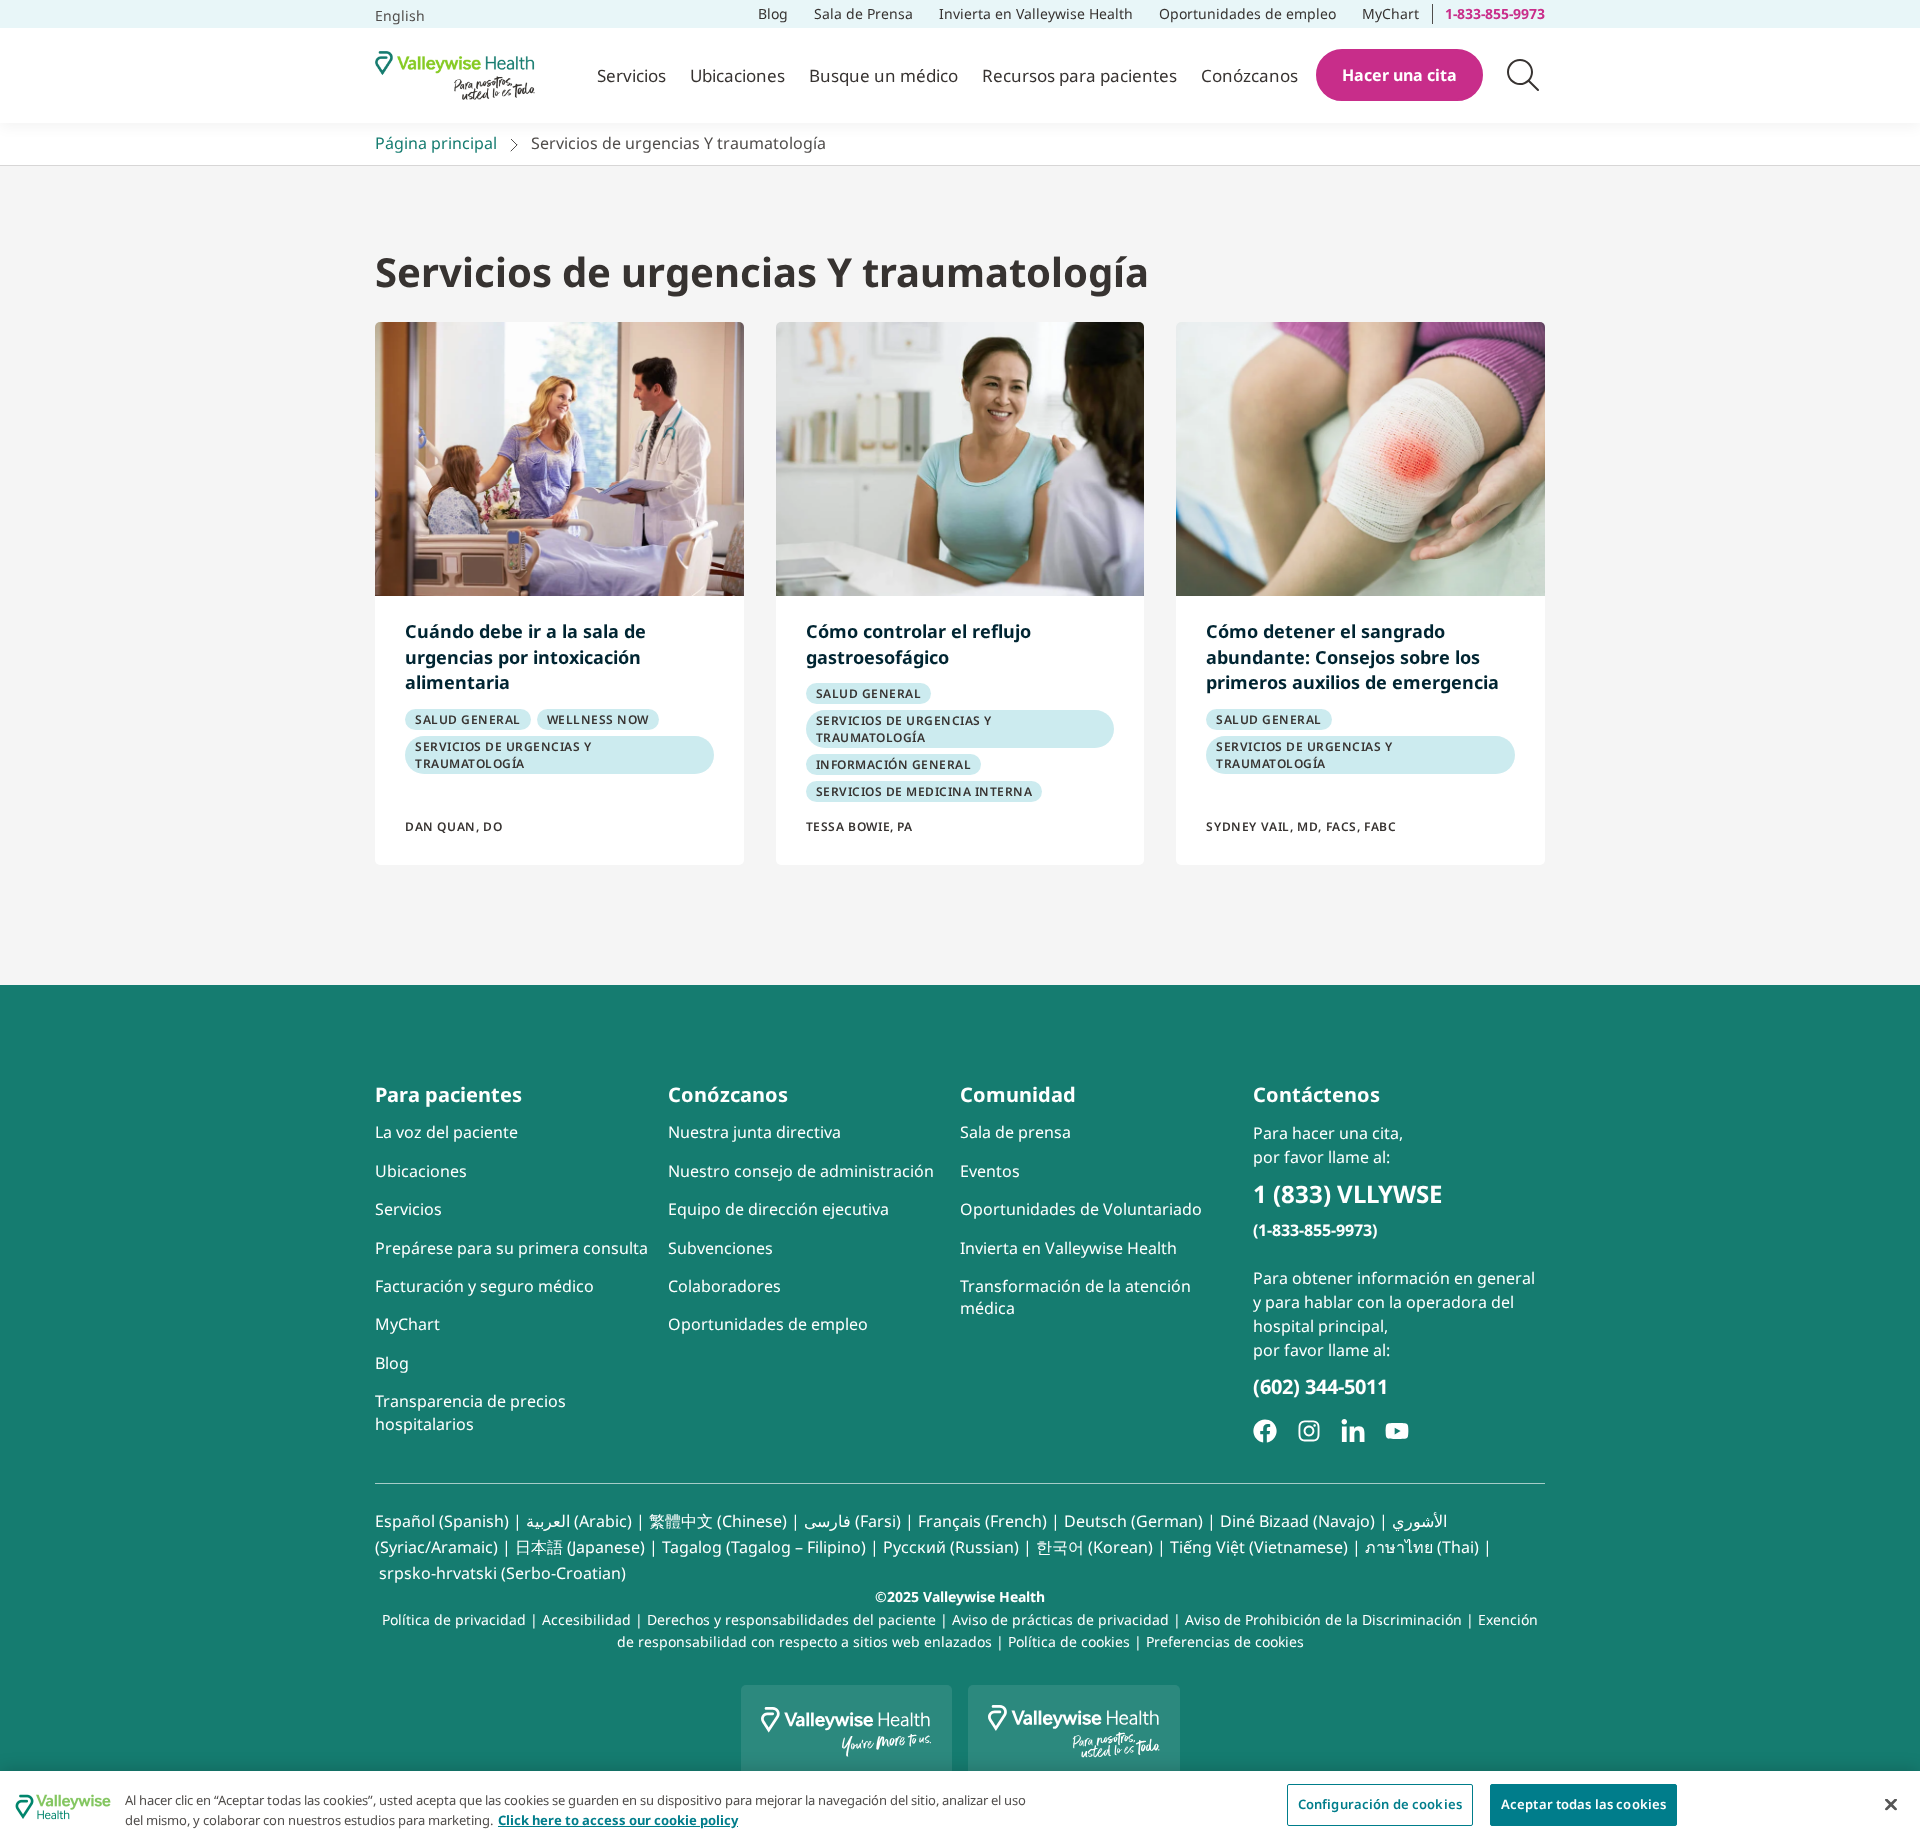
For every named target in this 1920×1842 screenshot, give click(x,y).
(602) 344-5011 (1320, 1386)
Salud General (468, 719)
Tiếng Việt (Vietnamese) (1259, 1547)
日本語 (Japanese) (580, 1547)
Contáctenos (1316, 1094)
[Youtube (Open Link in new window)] (1397, 1431)
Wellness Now (598, 719)
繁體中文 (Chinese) (718, 1521)
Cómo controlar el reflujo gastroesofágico (918, 644)
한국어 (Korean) (1094, 1547)
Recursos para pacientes (1079, 75)
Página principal (436, 143)
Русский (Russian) (951, 1547)
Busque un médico (883, 75)
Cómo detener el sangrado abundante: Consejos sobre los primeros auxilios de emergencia (1352, 656)
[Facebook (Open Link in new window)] (1265, 1431)
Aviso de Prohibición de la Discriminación (1323, 1619)
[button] (1523, 75)
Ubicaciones (737, 75)
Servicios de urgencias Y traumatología (503, 755)
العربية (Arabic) (579, 1521)
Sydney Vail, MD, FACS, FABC (1301, 826)
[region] (960, 1806)
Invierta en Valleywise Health (1036, 13)
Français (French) (982, 1521)
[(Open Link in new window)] (1353, 1431)
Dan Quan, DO (453, 826)
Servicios (631, 75)
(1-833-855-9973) (1315, 1230)
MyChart (1396, 11)
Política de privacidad (454, 1619)
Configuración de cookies (1380, 1804)
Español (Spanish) (442, 1521)
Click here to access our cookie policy (618, 1820)
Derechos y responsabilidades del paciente (791, 1619)
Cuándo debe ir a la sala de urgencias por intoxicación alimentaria (525, 656)
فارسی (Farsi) (852, 1521)
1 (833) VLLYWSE (1347, 1193)
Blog (773, 13)
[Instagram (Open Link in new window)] (1309, 1431)
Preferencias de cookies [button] (1225, 1641)
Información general (894, 764)
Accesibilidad (586, 1619)
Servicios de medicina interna (924, 791)
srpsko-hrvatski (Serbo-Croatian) (502, 1573)
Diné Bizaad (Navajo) (1297, 1521)
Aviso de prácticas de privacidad (1060, 1619)
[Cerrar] (1891, 1804)
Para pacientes (448, 1094)
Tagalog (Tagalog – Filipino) (764, 1547)
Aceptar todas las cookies (1583, 1804)
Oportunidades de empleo (1248, 11)
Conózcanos (1249, 75)
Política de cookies (1069, 1641)
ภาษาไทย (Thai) (1422, 1547)
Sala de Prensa (863, 13)
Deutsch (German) (1133, 1521)
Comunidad (1018, 1094)
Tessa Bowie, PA (859, 826)
